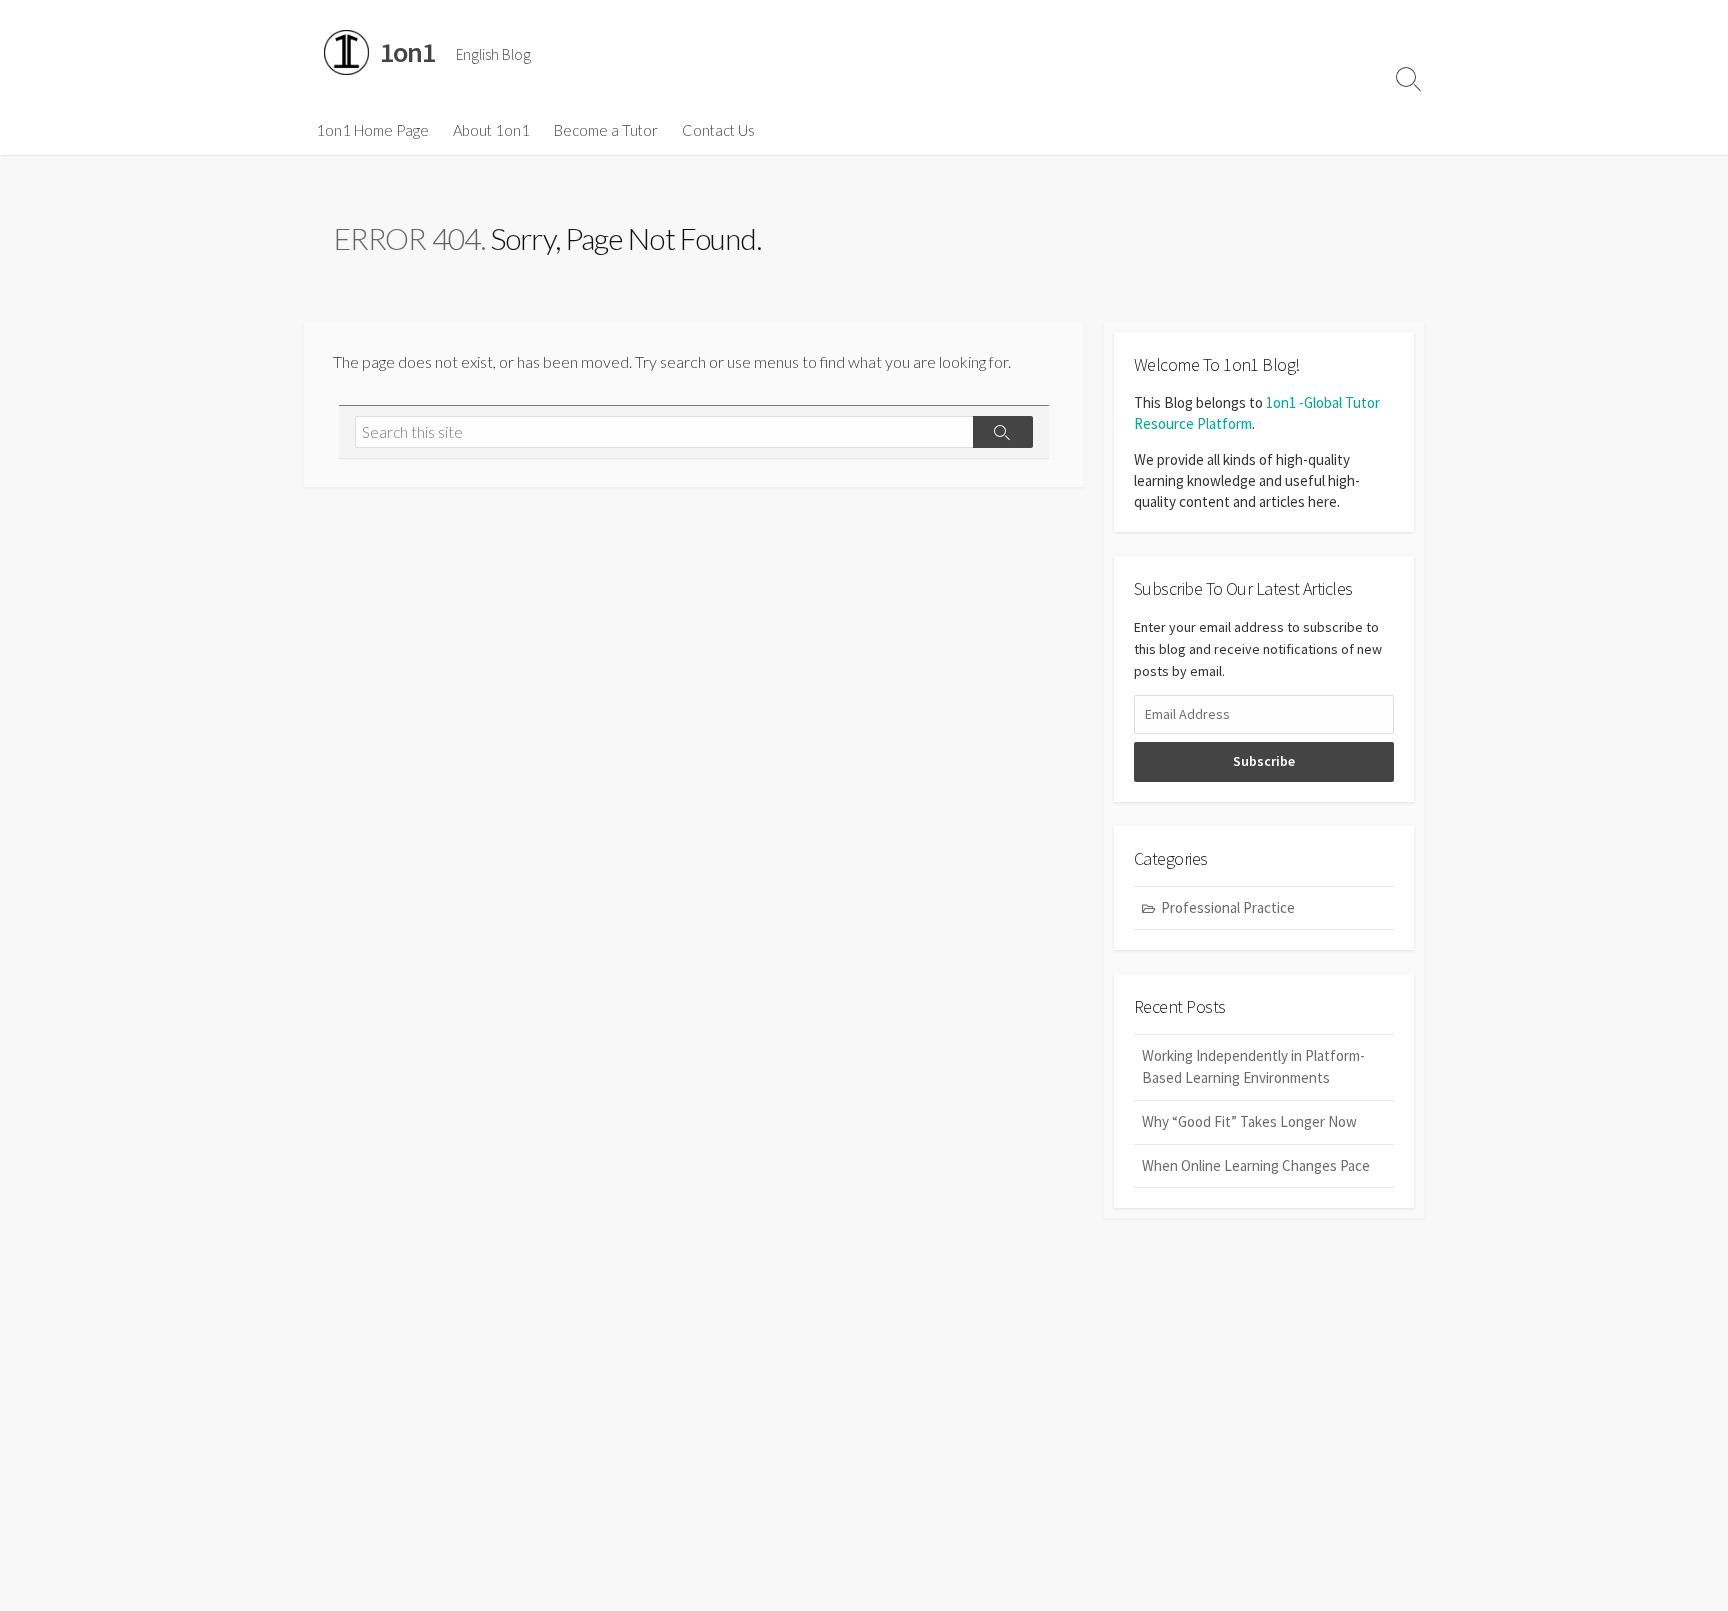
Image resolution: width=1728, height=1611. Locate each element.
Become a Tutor (606, 130)
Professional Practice (1228, 907)
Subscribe (1264, 761)
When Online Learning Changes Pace (1256, 1165)
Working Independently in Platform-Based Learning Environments (1253, 1067)
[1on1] (346, 52)
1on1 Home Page (372, 130)
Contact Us (718, 130)
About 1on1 (491, 130)
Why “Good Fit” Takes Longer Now (1249, 1121)
